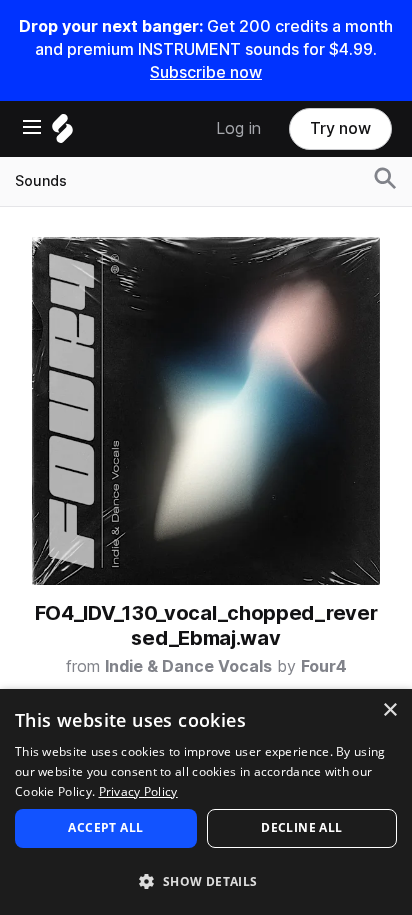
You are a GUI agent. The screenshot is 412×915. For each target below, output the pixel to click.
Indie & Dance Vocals (188, 666)
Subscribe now (206, 72)
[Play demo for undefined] (206, 411)
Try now (340, 128)
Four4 (324, 666)
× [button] (389, 710)
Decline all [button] (301, 827)
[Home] (62, 133)
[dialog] (206, 802)
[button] (206, 880)
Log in (238, 128)
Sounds (41, 181)
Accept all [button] (105, 827)
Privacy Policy (138, 791)
